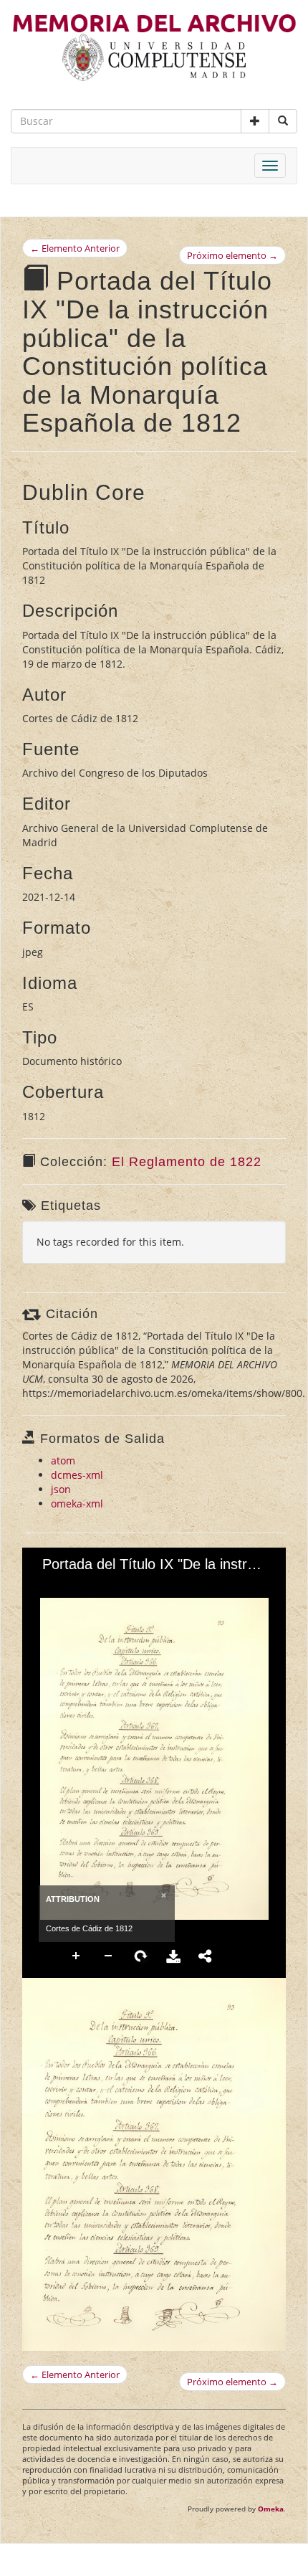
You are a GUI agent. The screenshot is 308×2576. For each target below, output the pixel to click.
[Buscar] (283, 121)
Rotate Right (141, 1956)
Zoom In (77, 1956)
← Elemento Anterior (75, 248)
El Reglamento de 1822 (187, 1162)
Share (206, 1956)
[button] (255, 121)
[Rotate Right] (95, 1587)
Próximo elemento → (232, 255)
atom (63, 1460)
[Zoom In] (46, 1587)
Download (173, 1956)
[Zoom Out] (70, 1587)
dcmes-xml (77, 1475)
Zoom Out (109, 1956)
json (61, 1489)
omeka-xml (77, 1504)
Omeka (271, 2509)
